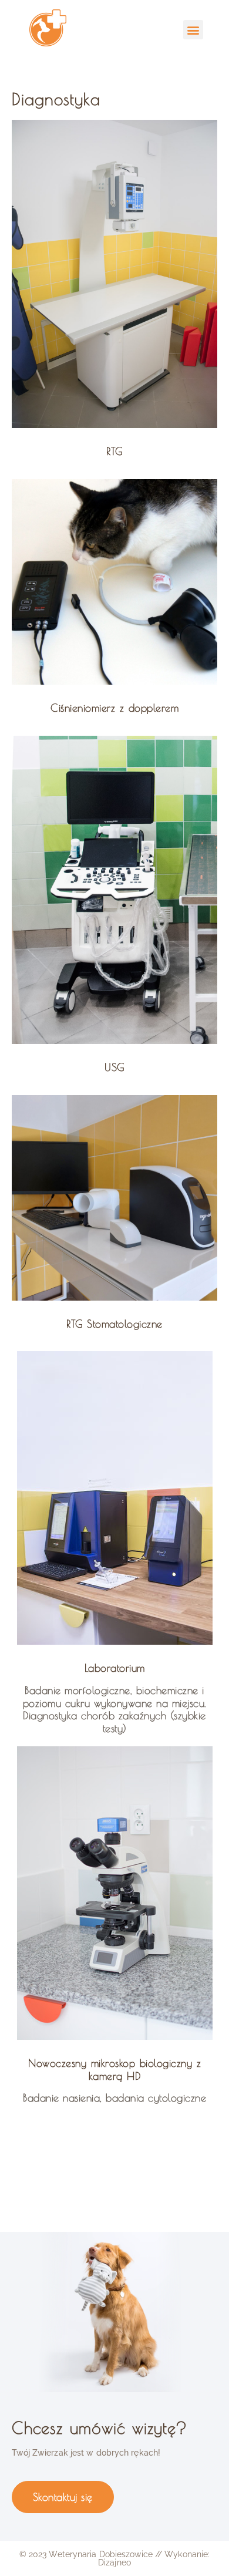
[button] (193, 30)
